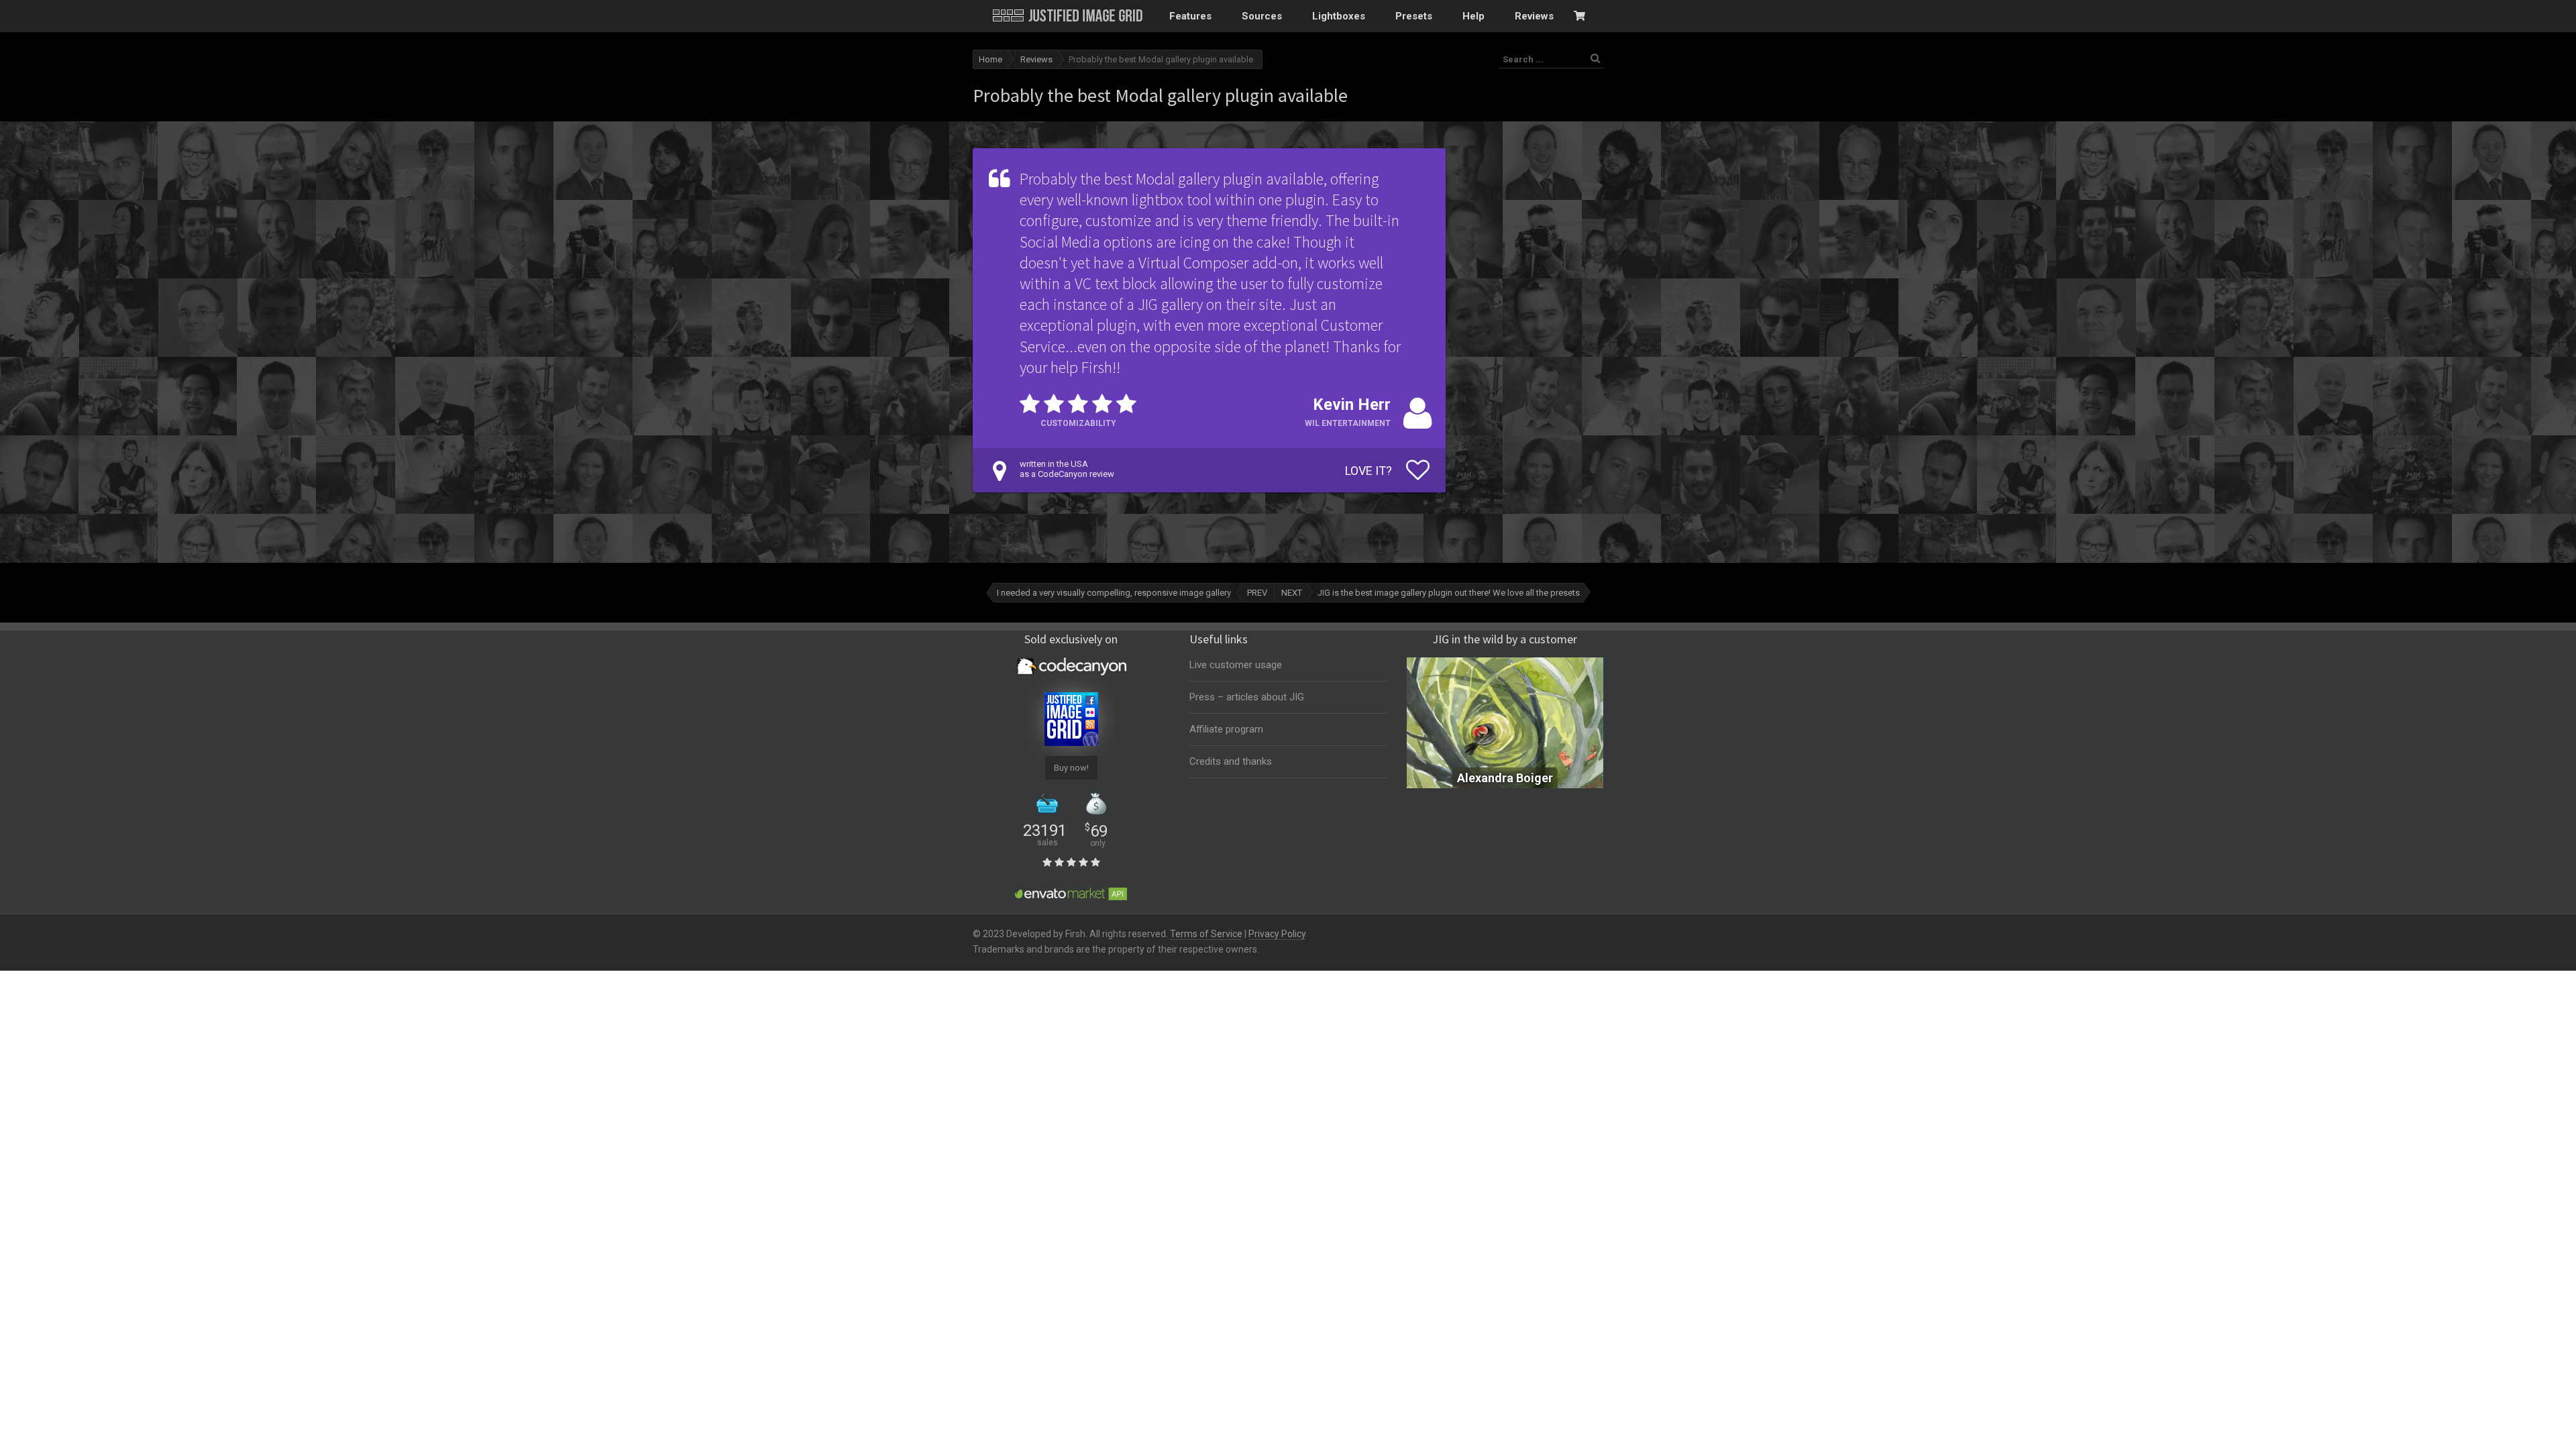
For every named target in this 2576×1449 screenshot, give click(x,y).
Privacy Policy (1277, 934)
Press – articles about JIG (1247, 697)
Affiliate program (1226, 729)
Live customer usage (1236, 665)
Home (990, 59)
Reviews (1036, 59)
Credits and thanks (1231, 761)
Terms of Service (1206, 934)
